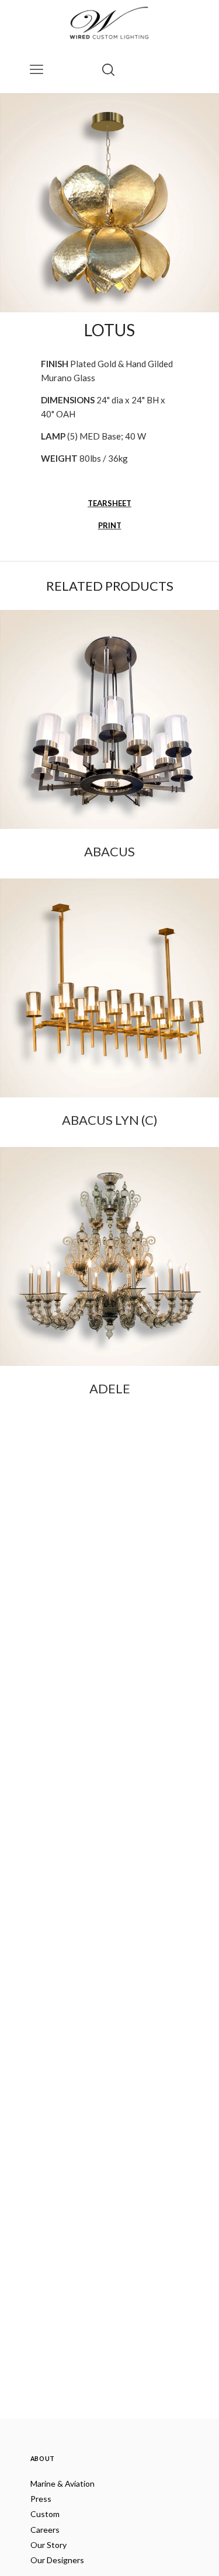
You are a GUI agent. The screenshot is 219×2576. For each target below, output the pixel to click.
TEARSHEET (109, 503)
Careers (45, 2530)
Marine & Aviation (62, 2483)
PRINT (110, 525)
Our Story (48, 2545)
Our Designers (57, 2560)
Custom (45, 2514)
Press (41, 2499)
